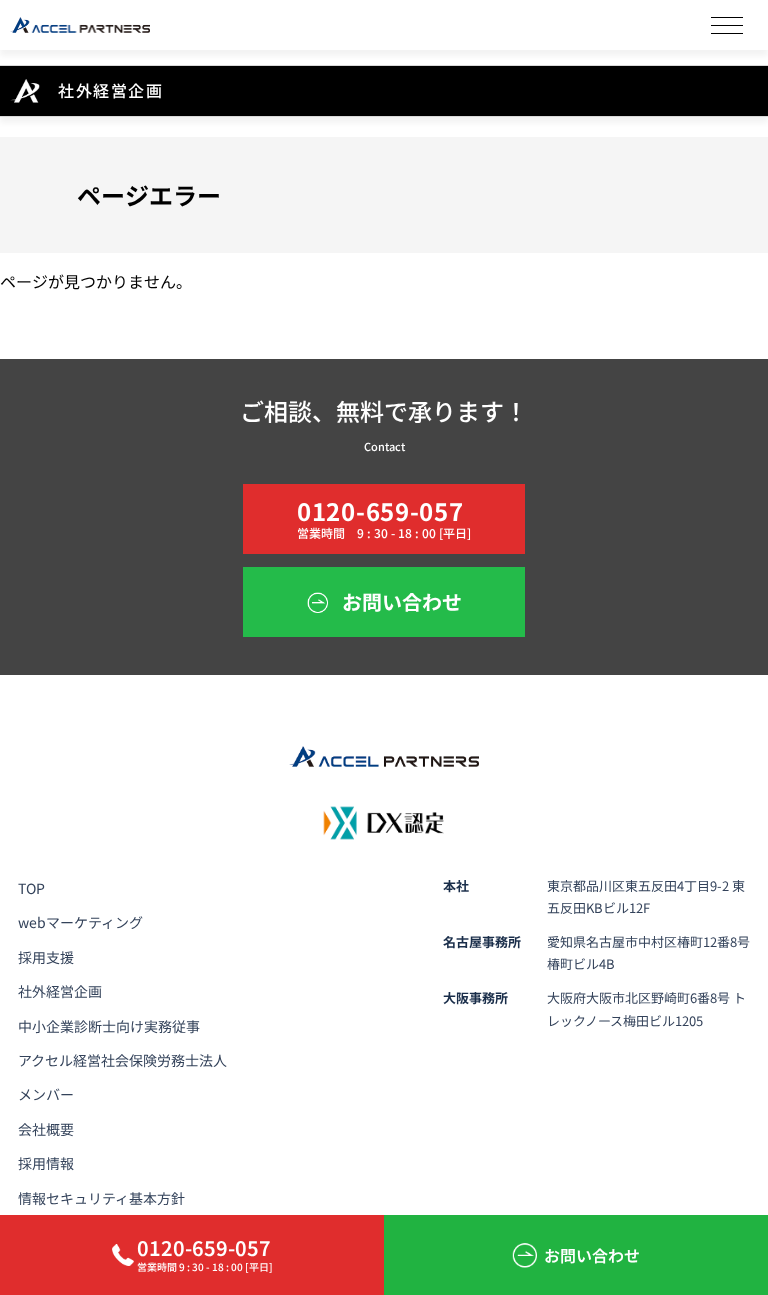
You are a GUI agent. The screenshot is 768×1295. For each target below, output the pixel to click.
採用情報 (46, 1163)
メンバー (46, 1094)
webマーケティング (80, 922)
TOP (31, 888)
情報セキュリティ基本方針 (101, 1198)
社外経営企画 (60, 991)
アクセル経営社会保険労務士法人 (122, 1060)
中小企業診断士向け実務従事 (109, 1026)
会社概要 (46, 1129)
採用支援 (46, 957)
